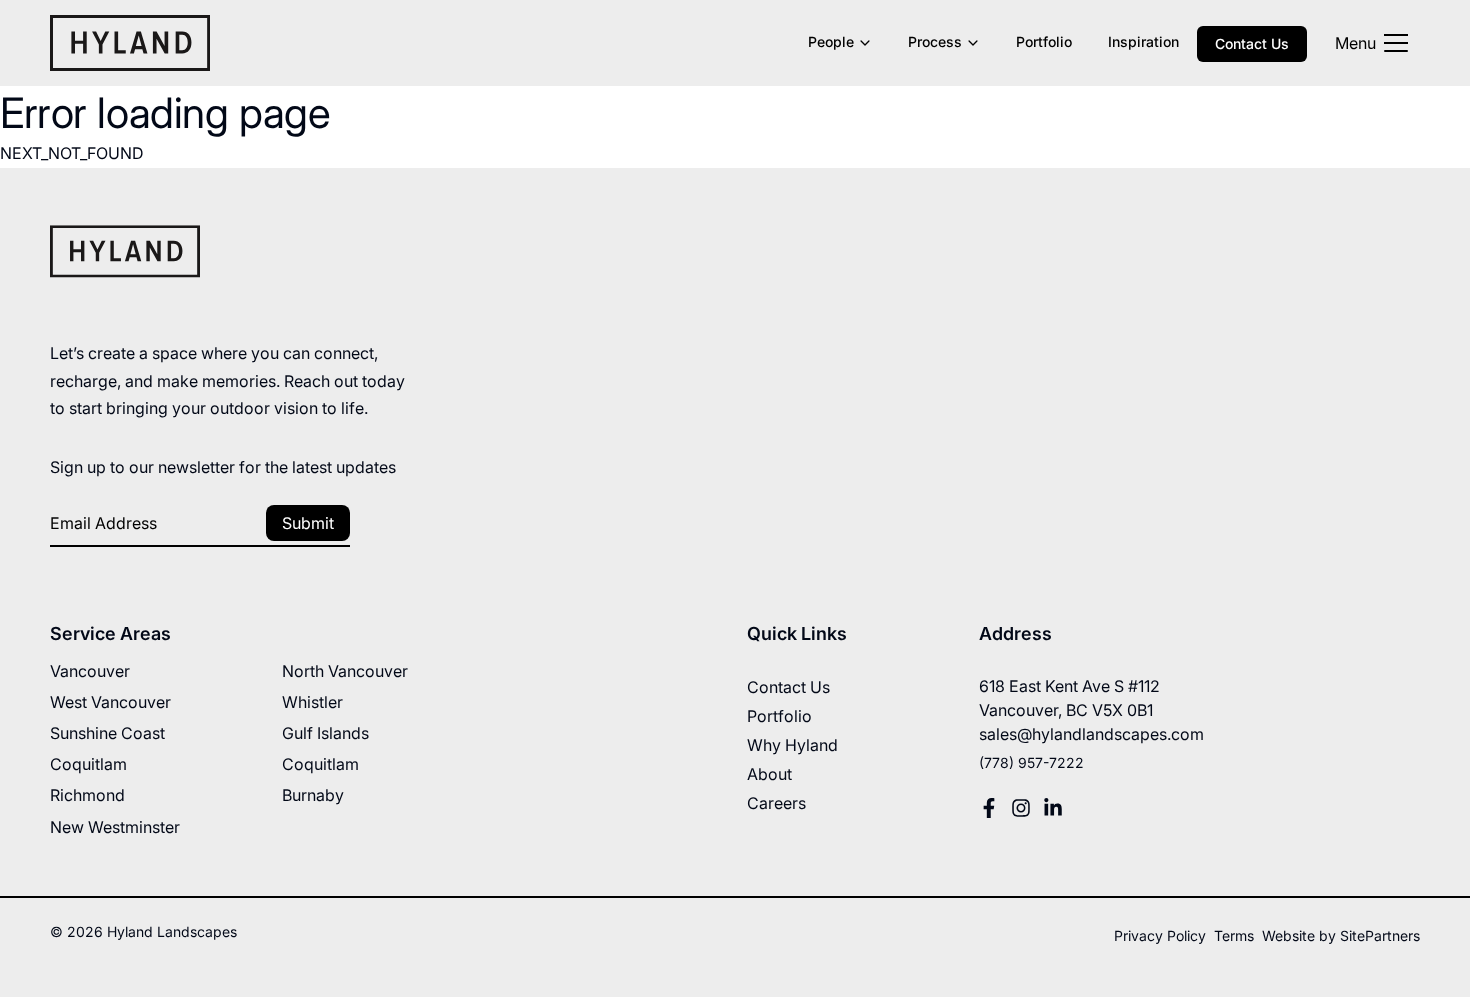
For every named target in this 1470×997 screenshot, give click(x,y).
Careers (776, 803)
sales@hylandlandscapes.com (1091, 734)
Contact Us (1252, 43)
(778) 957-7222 (1031, 762)
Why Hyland (792, 745)
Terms (1234, 935)
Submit (308, 523)
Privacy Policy (1160, 935)
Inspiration (1143, 41)
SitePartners (1380, 935)
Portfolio (1044, 41)
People (831, 41)
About (769, 774)
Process (935, 41)
